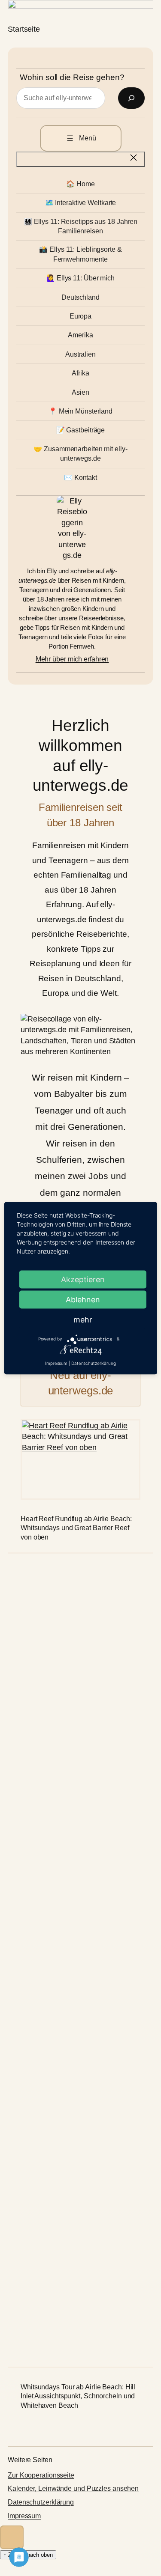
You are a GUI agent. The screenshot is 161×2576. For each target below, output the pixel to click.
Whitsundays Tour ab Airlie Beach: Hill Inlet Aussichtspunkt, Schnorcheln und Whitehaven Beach (78, 2396)
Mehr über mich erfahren (72, 659)
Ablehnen (83, 1299)
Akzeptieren (83, 1279)
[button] (12, 2537)
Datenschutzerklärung (41, 2502)
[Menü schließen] (80, 159)
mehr (83, 1319)
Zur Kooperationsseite (41, 2475)
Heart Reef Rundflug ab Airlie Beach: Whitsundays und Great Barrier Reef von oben (76, 1528)
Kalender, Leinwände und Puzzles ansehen (73, 2488)
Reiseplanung (55, 963)
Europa (55, 993)
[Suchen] (131, 98)
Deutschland (98, 978)
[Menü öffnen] (81, 138)
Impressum (24, 2516)
